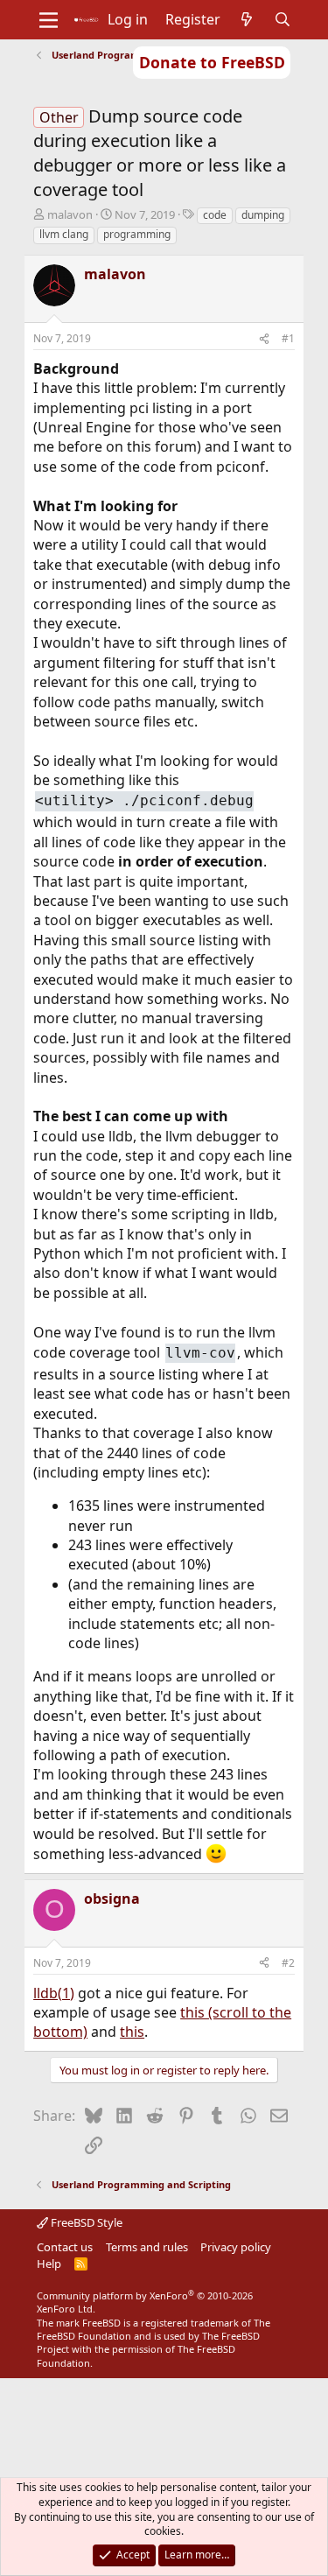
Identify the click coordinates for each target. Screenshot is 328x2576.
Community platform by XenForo (145, 2302)
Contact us (65, 2247)
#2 (288, 1963)
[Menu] (49, 20)
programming (137, 234)
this (132, 2032)
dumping (263, 215)
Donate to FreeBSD (212, 62)
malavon (70, 214)
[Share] (264, 339)
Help (49, 2264)
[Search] (282, 19)
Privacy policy (236, 2247)
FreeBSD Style (85, 2222)
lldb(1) (54, 1993)
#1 (288, 338)
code (215, 215)
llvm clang (64, 234)
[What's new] (247, 19)
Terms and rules (147, 2247)
